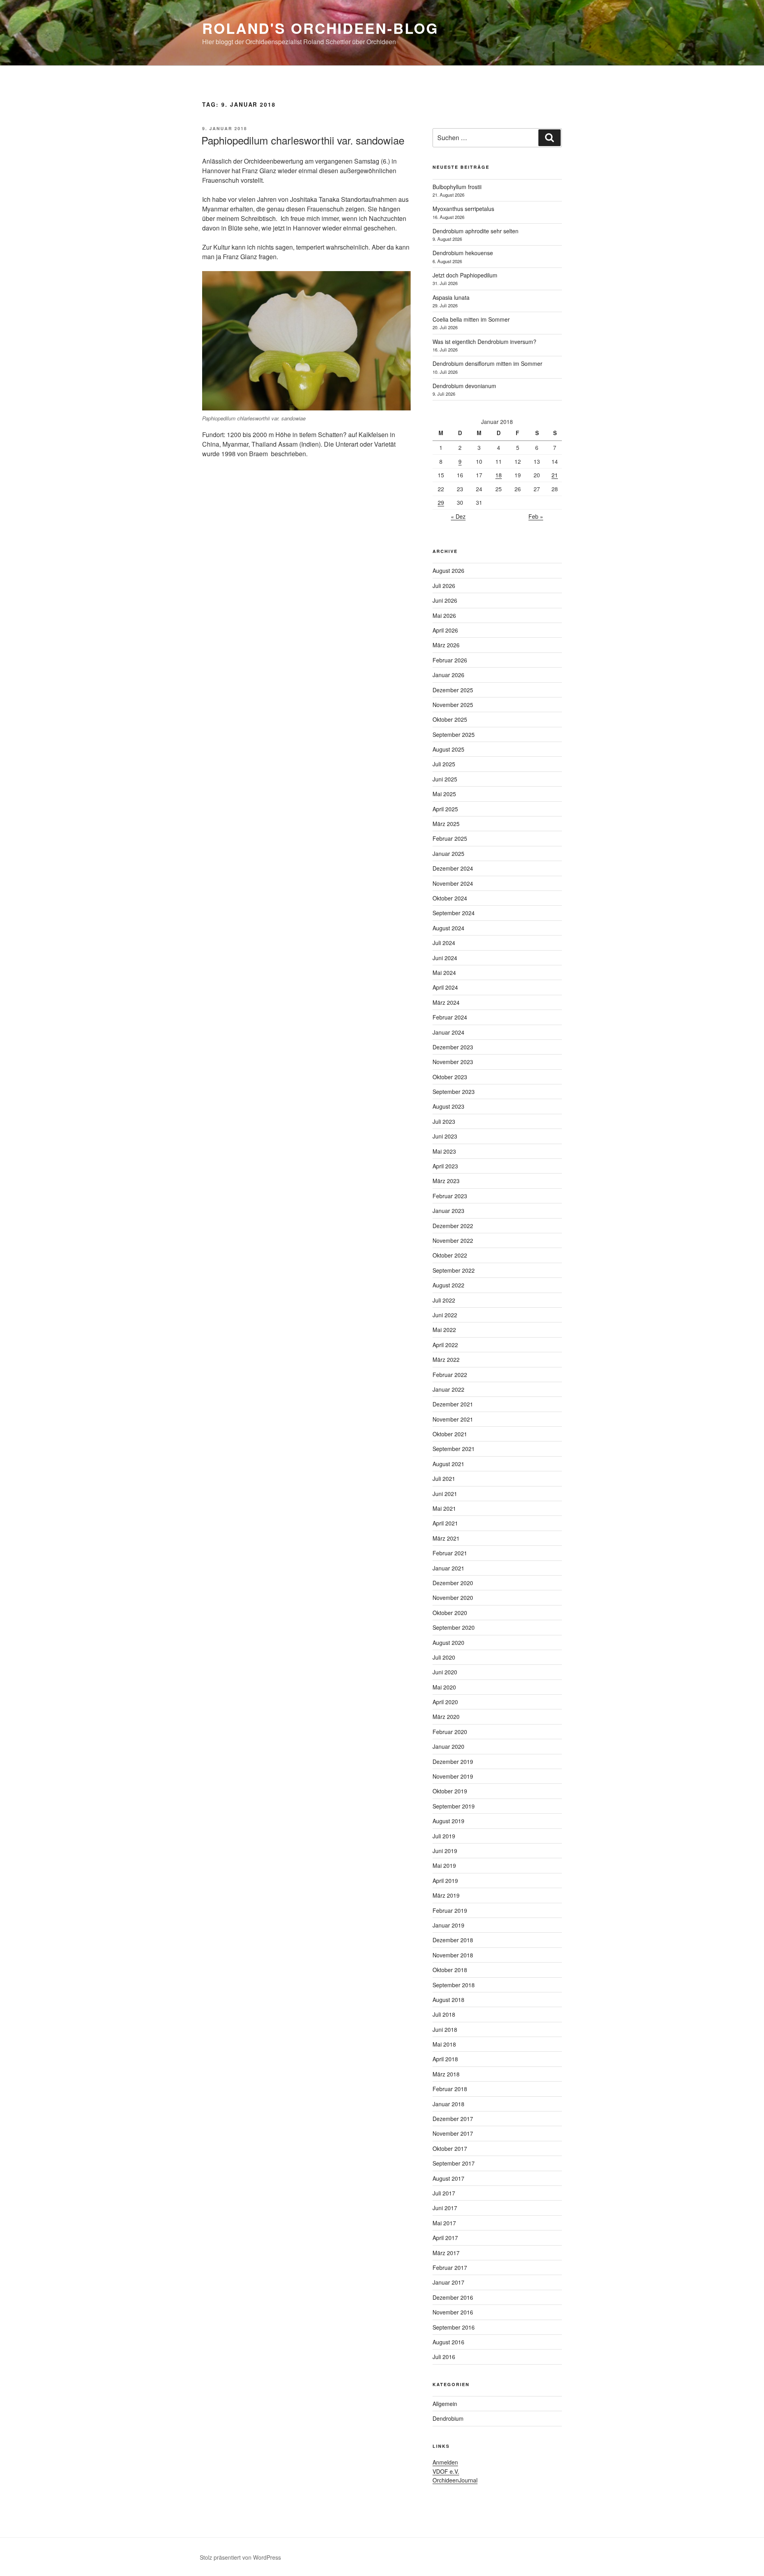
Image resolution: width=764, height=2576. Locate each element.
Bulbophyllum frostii (457, 187)
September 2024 (454, 913)
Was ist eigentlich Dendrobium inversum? (484, 342)
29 (441, 502)
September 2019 (454, 1806)
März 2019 (446, 1895)
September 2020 (454, 1627)
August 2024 (448, 928)
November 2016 (453, 2312)
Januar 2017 (448, 2282)
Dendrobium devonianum (464, 386)
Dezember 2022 (453, 1226)
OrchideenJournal (455, 2480)
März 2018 (446, 2074)
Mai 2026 (444, 615)
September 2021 (454, 1449)
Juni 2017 (445, 2208)
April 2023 (445, 1166)
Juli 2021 (444, 1478)
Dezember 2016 (453, 2297)
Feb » (536, 516)
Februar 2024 (450, 1017)
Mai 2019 (444, 1865)
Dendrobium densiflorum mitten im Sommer (487, 363)
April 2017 (445, 2238)
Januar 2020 (448, 1746)
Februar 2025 (450, 838)
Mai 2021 (444, 1508)
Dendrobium (448, 2418)
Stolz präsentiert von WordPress (240, 2557)
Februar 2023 (450, 1196)
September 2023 (454, 1092)
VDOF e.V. (446, 2471)
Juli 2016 (444, 2357)
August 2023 (448, 1106)
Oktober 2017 (450, 2148)
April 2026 (445, 630)
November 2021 (453, 1419)
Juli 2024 (444, 943)
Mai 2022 (444, 1330)
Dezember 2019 (453, 1762)
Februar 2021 (450, 1553)
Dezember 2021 (453, 1404)
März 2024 (446, 1002)
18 (499, 475)
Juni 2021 (445, 1494)
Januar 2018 (448, 2104)
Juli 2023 (444, 1121)
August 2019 (448, 1821)
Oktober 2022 (450, 1255)
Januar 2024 (448, 1032)
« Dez (458, 516)
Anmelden (445, 2462)
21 (555, 475)
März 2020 (446, 1717)
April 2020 (445, 1702)
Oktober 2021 (450, 1434)
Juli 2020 (444, 1657)
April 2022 (445, 1345)
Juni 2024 (445, 958)
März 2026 (446, 645)
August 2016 (448, 2342)
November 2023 (453, 1062)
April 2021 (445, 1523)
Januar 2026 (448, 675)
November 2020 (453, 1598)
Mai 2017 (444, 2223)
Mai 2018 (444, 2044)
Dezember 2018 (453, 1940)
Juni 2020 (445, 1672)
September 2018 (454, 1985)
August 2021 (448, 1464)
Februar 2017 (450, 2267)
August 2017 (448, 2178)
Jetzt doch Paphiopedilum (465, 275)
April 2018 (445, 2059)
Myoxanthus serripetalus (463, 209)
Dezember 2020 (453, 1583)
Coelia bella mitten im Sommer (471, 319)
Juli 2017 (444, 2193)
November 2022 (453, 1240)
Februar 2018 (450, 2089)
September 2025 (454, 734)
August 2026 (448, 570)
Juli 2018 (444, 2014)
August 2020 (448, 1642)
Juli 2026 (444, 586)
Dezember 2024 (453, 868)
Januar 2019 (448, 1925)
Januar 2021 (448, 1568)
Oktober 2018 (450, 1970)
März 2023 (446, 1181)
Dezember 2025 (453, 690)
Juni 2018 (445, 2029)
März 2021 (446, 1538)
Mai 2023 (444, 1151)
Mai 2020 (444, 1687)
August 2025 (448, 749)
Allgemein (445, 2404)
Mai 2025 (444, 794)
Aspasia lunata (451, 297)
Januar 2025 (448, 853)
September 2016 (454, 2327)
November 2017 (453, 2133)
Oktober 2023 (450, 1077)
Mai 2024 (444, 973)
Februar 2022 (450, 1375)
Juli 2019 (444, 1836)
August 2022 (448, 1285)
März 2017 (446, 2253)
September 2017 (454, 2163)
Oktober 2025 (450, 719)
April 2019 (445, 1881)
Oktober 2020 (450, 1613)
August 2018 (448, 2000)
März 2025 (446, 824)
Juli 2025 (444, 764)
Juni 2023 (445, 1136)
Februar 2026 (450, 660)
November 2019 (453, 1776)
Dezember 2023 (453, 1047)
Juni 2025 (445, 779)
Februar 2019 (450, 1910)
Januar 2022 (448, 1389)
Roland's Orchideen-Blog (320, 28)
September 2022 (454, 1270)
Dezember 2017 (453, 2119)
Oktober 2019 (450, 1791)
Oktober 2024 (450, 898)
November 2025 (453, 705)
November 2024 (453, 883)
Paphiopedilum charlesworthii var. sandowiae (303, 140)
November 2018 (453, 1955)
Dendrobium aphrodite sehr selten (476, 231)
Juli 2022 (444, 1300)
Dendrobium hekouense (463, 253)
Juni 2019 (445, 1851)
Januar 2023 (448, 1211)
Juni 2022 (445, 1315)
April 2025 (445, 809)
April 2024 (445, 987)
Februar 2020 (450, 1732)
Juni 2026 (445, 600)
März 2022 (446, 1359)
